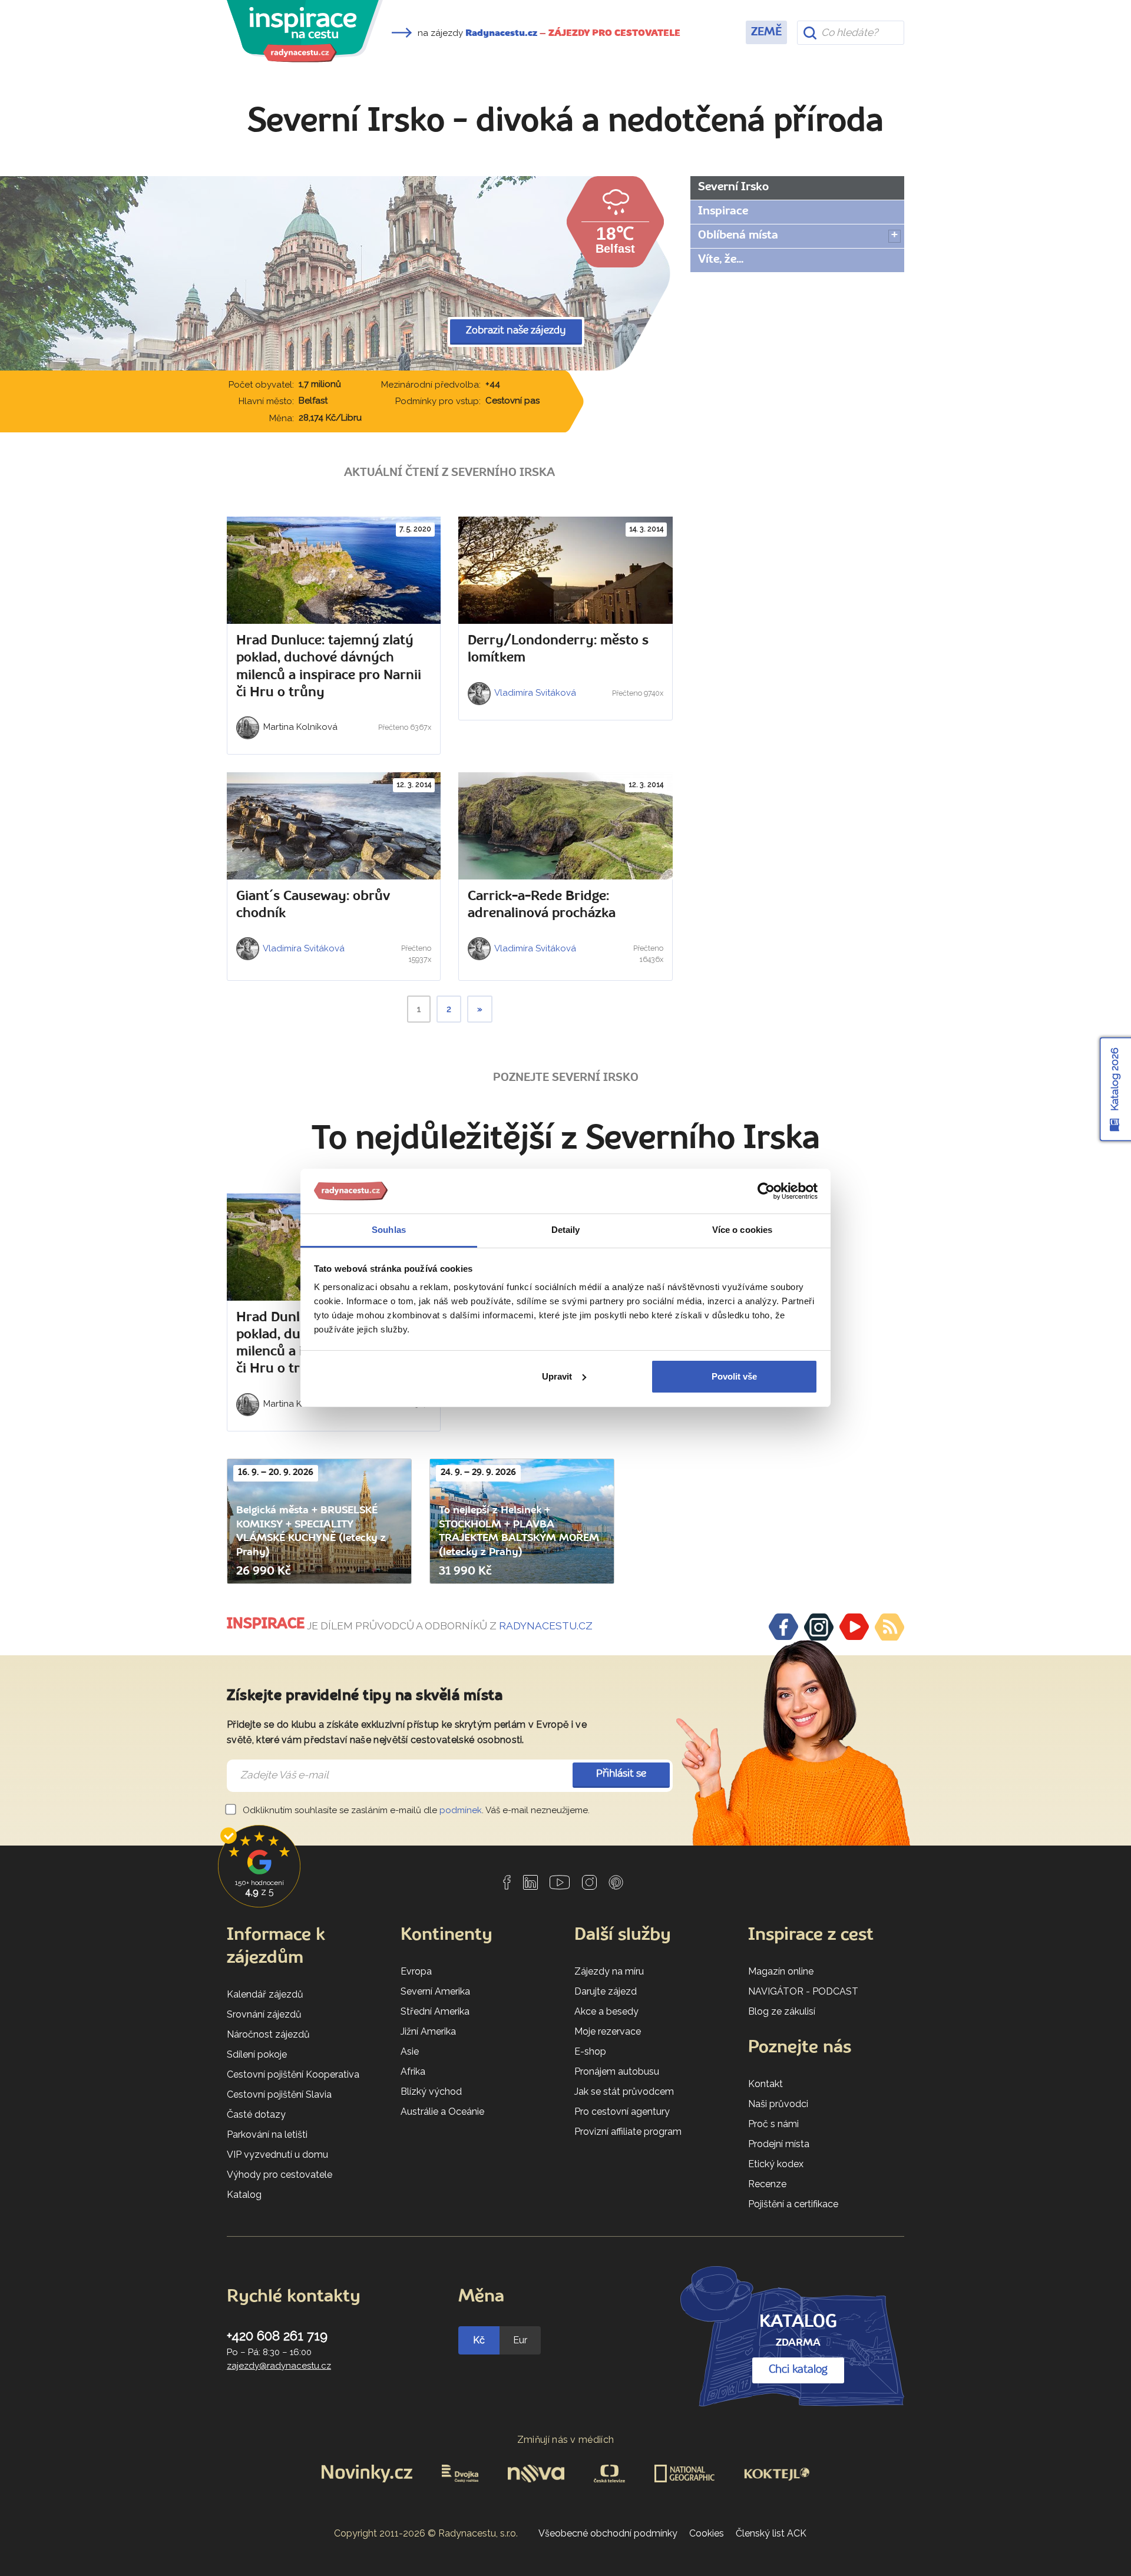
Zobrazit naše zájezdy (516, 331)
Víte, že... (721, 260)
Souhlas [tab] (389, 1230)
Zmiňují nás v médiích (566, 2440)
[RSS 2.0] (889, 1627)
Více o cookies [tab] (742, 1230)
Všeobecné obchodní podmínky (608, 2533)
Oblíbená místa (738, 236)
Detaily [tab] (566, 1230)
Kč (479, 2340)
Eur (520, 2340)
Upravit (557, 1376)
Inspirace (723, 211)
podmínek (461, 1810)
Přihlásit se (621, 1774)
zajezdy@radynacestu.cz (279, 2366)
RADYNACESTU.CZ (546, 1626)
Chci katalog (798, 2370)
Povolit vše (734, 1376)
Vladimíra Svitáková (534, 693)
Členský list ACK (771, 2533)
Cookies (707, 2533)
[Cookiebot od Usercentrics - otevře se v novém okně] (766, 1191)
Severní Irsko (733, 187)
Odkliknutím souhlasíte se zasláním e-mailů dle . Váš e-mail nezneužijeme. (415, 1810)
